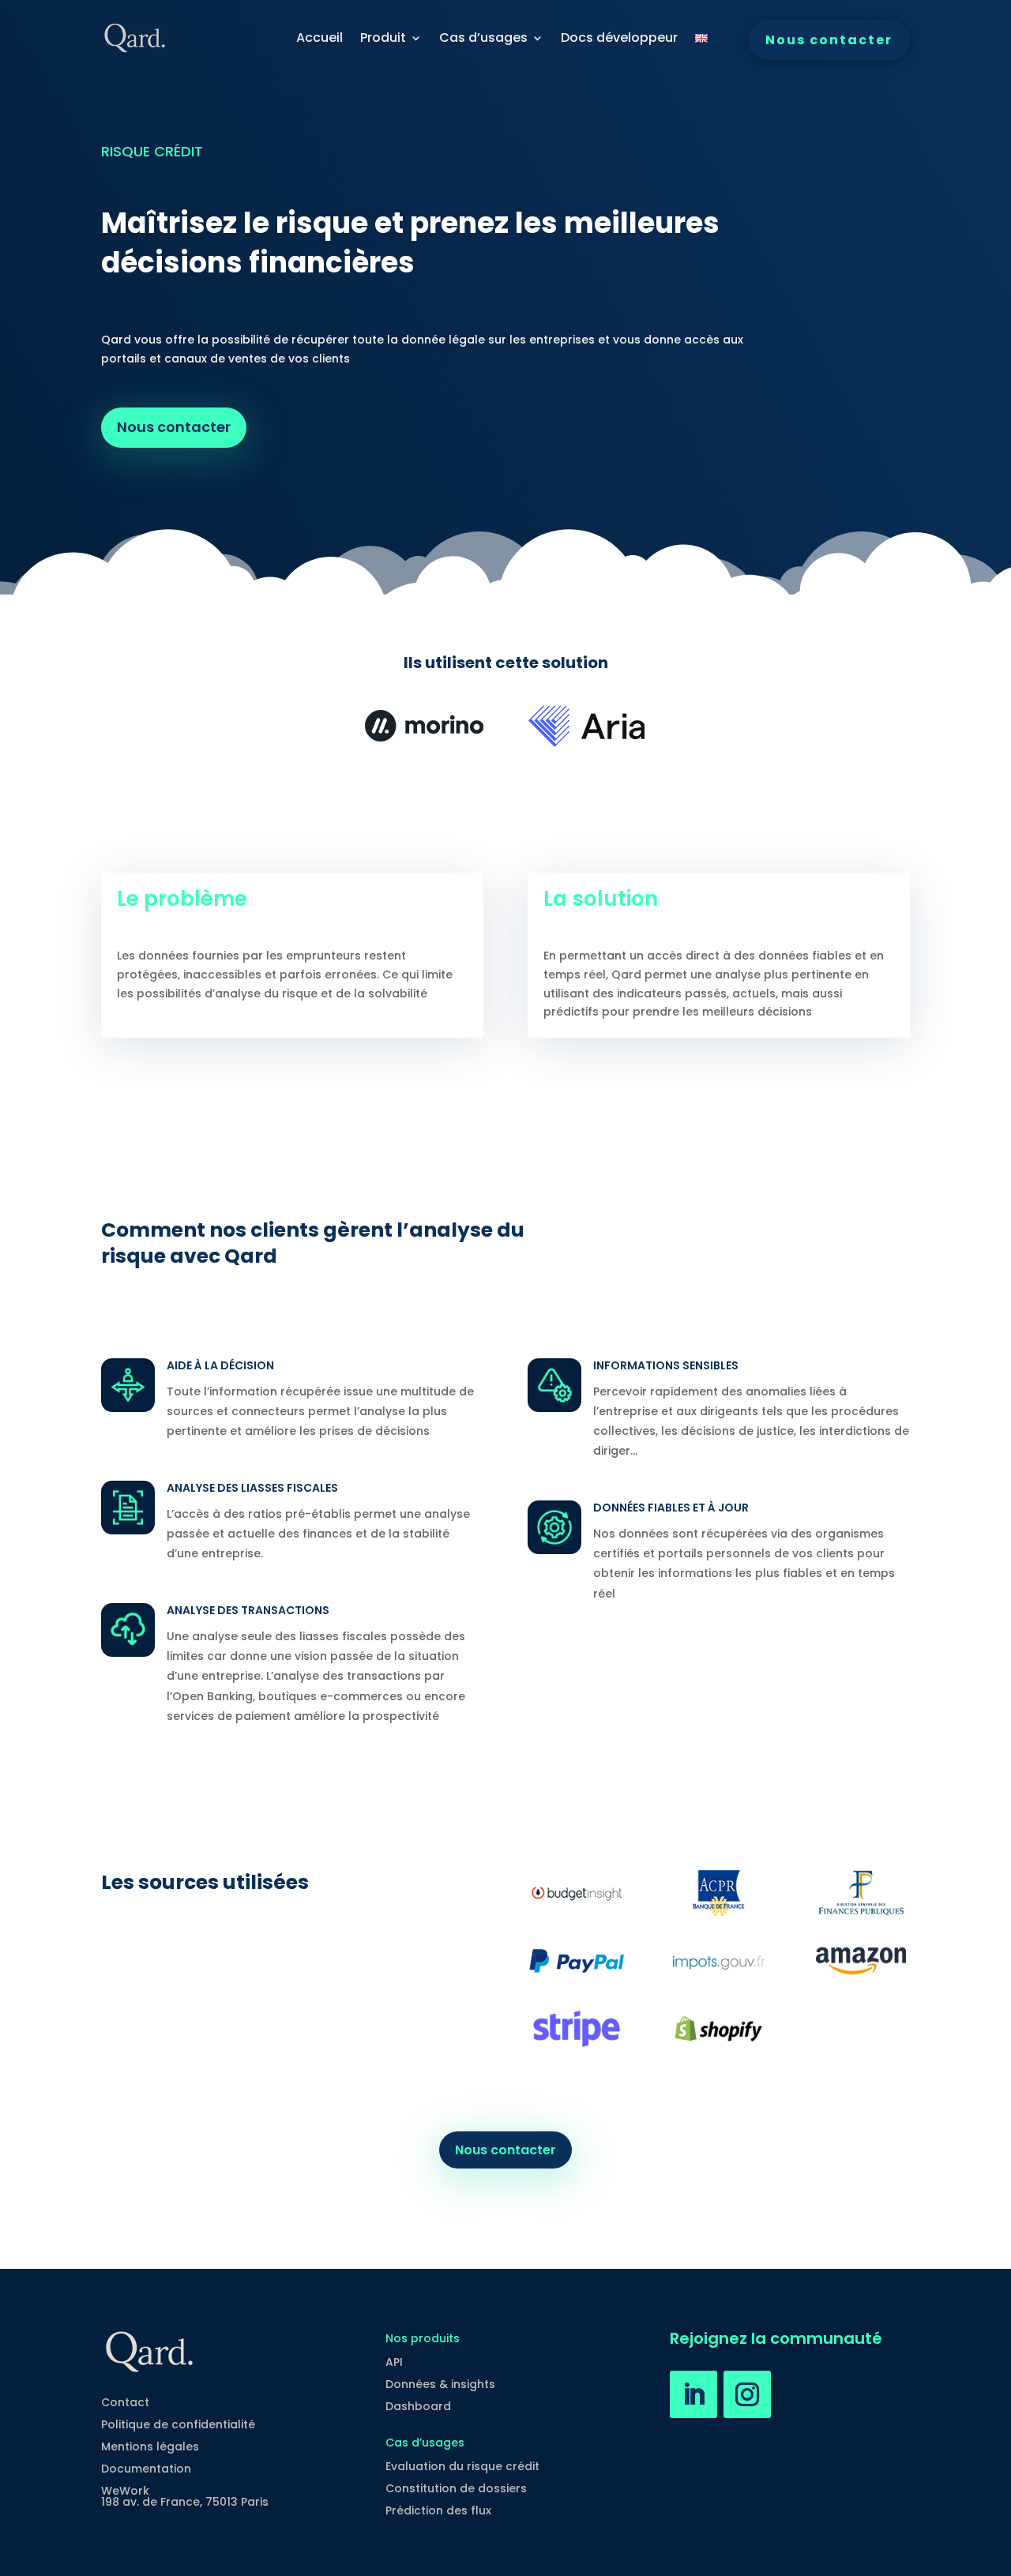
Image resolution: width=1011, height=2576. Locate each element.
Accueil (319, 38)
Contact (125, 2402)
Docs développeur (619, 38)
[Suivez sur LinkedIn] (693, 2394)
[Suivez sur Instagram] (747, 2394)
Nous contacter (829, 40)
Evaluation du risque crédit (462, 2466)
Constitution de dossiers (456, 2488)
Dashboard (418, 2406)
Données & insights (440, 2384)
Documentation (146, 2469)
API (394, 2362)
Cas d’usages (483, 38)
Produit (383, 38)
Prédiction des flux (438, 2510)
